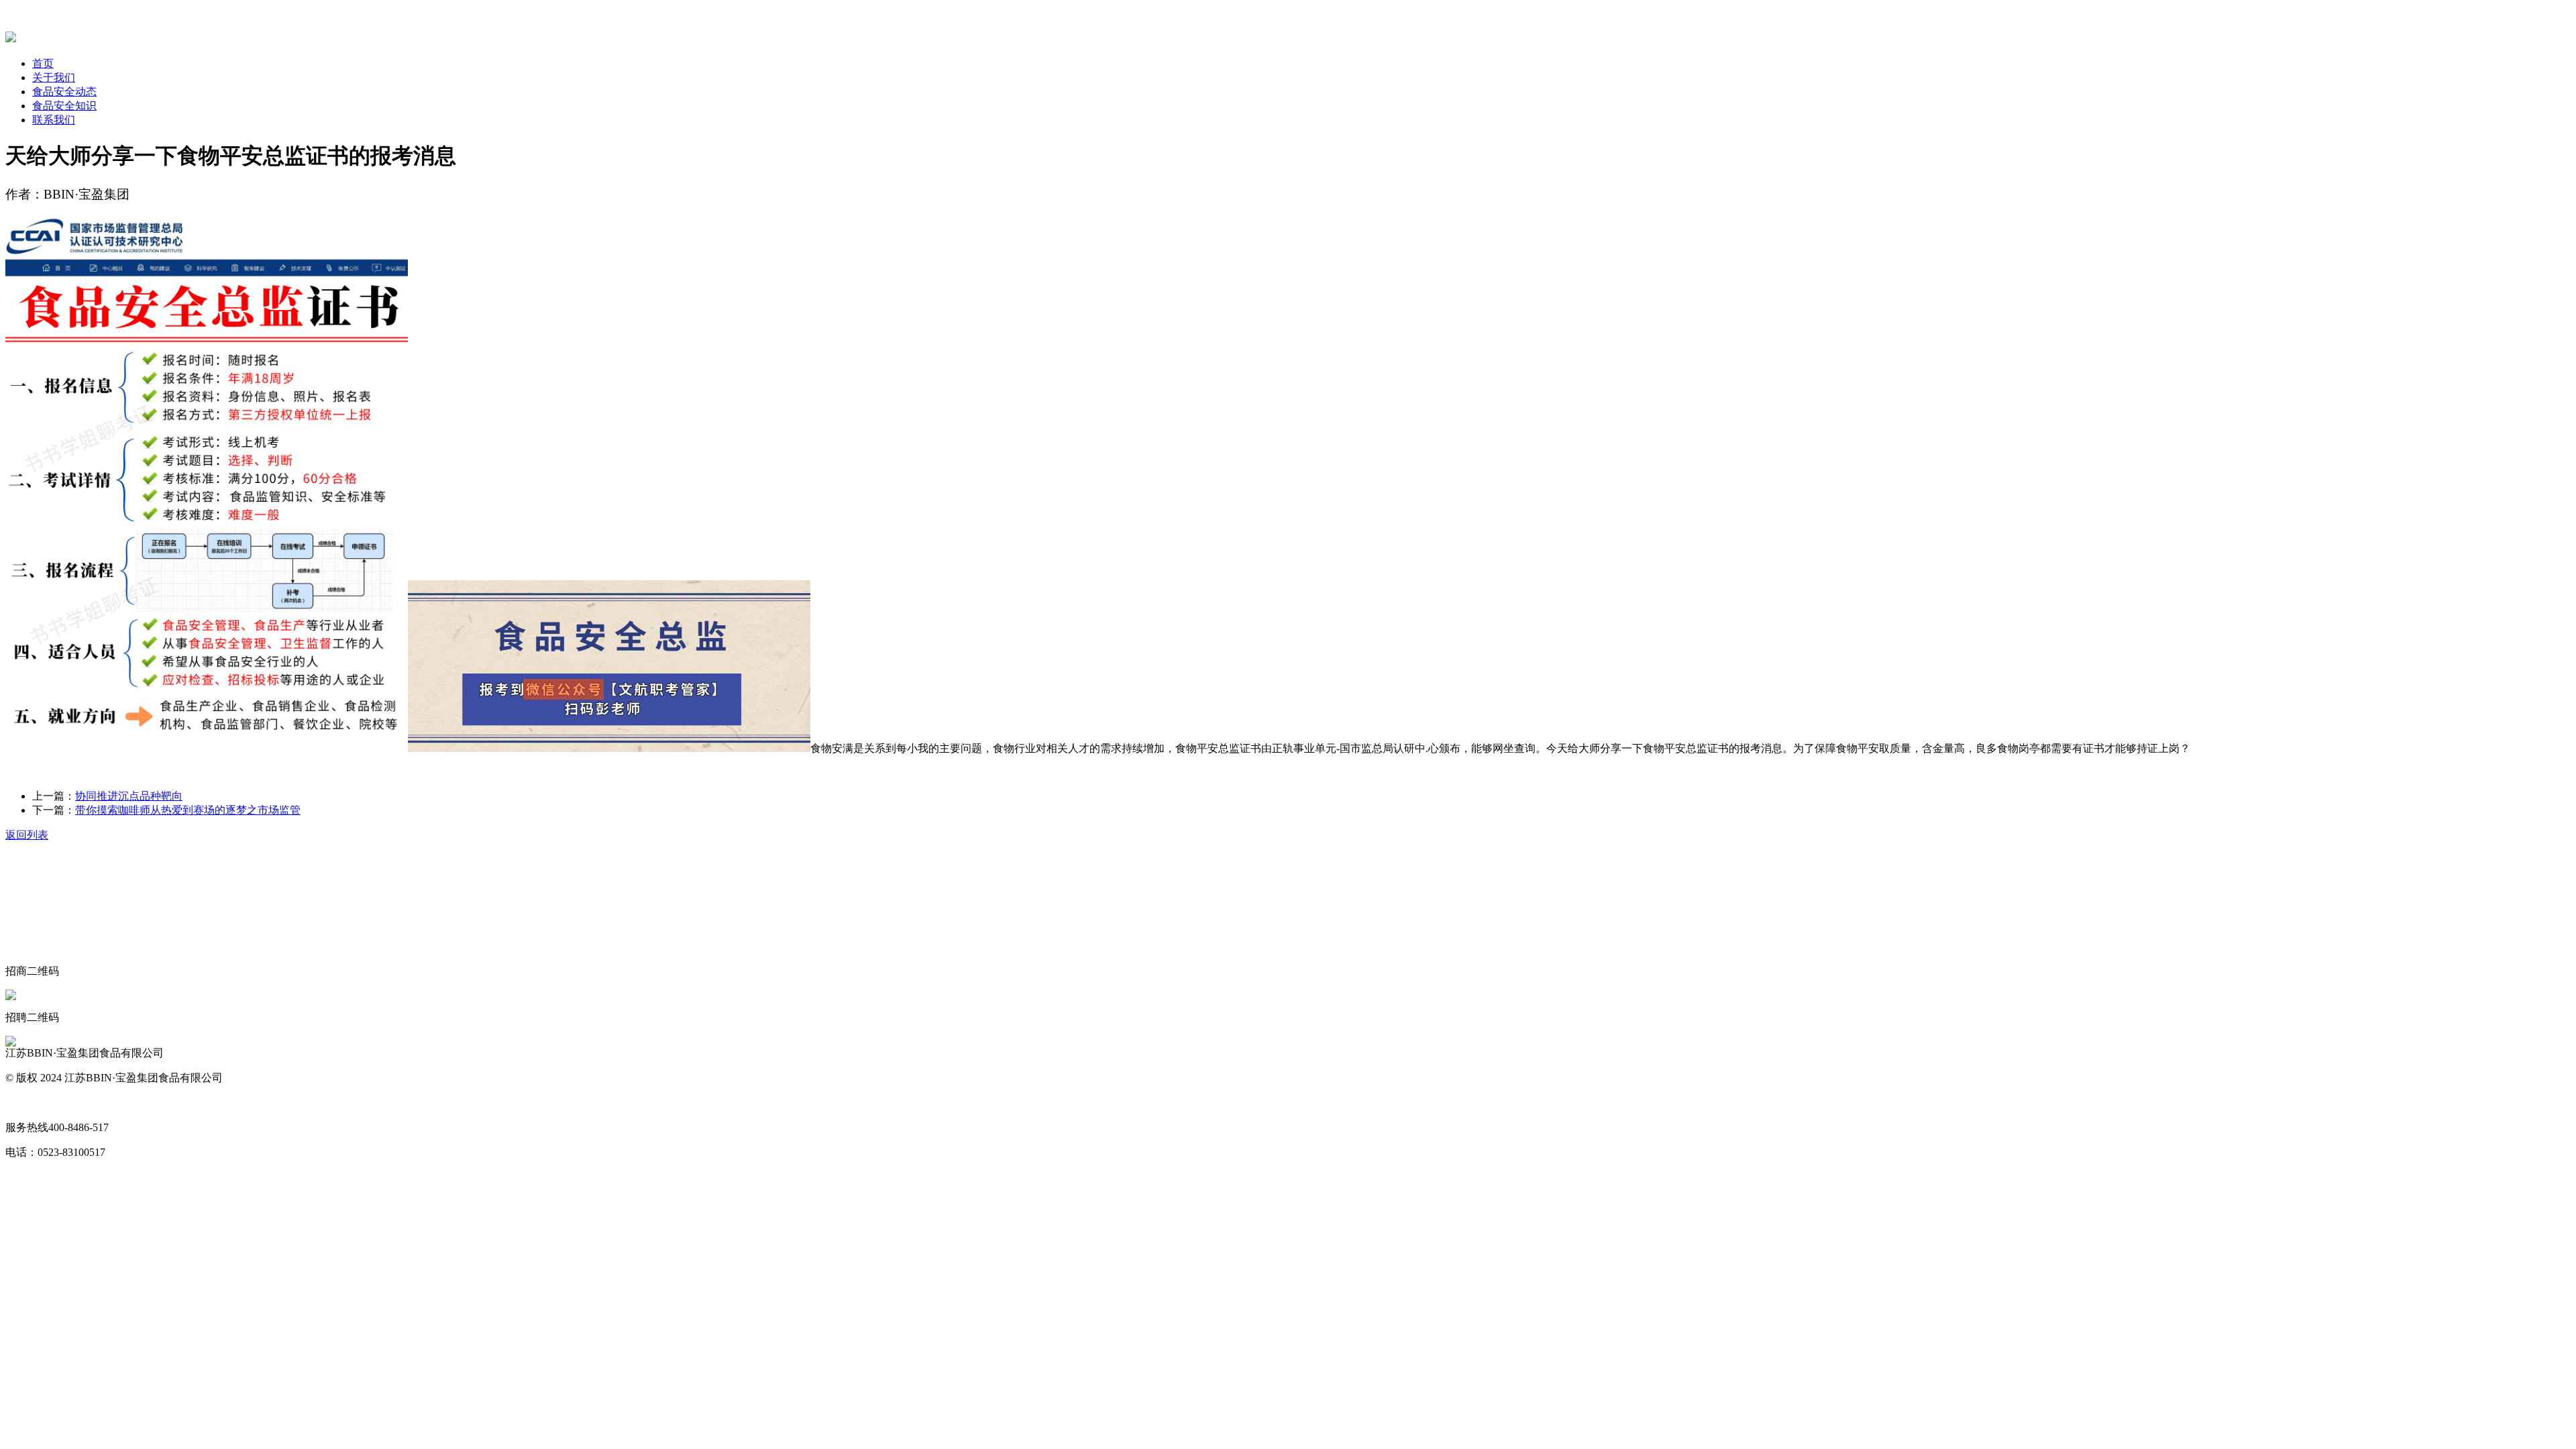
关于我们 (54, 77)
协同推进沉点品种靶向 (129, 796)
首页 (43, 63)
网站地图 (27, 1103)
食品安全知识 (64, 106)
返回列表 (27, 835)
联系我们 (54, 120)
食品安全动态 (64, 92)
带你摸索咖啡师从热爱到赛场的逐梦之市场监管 (188, 810)
